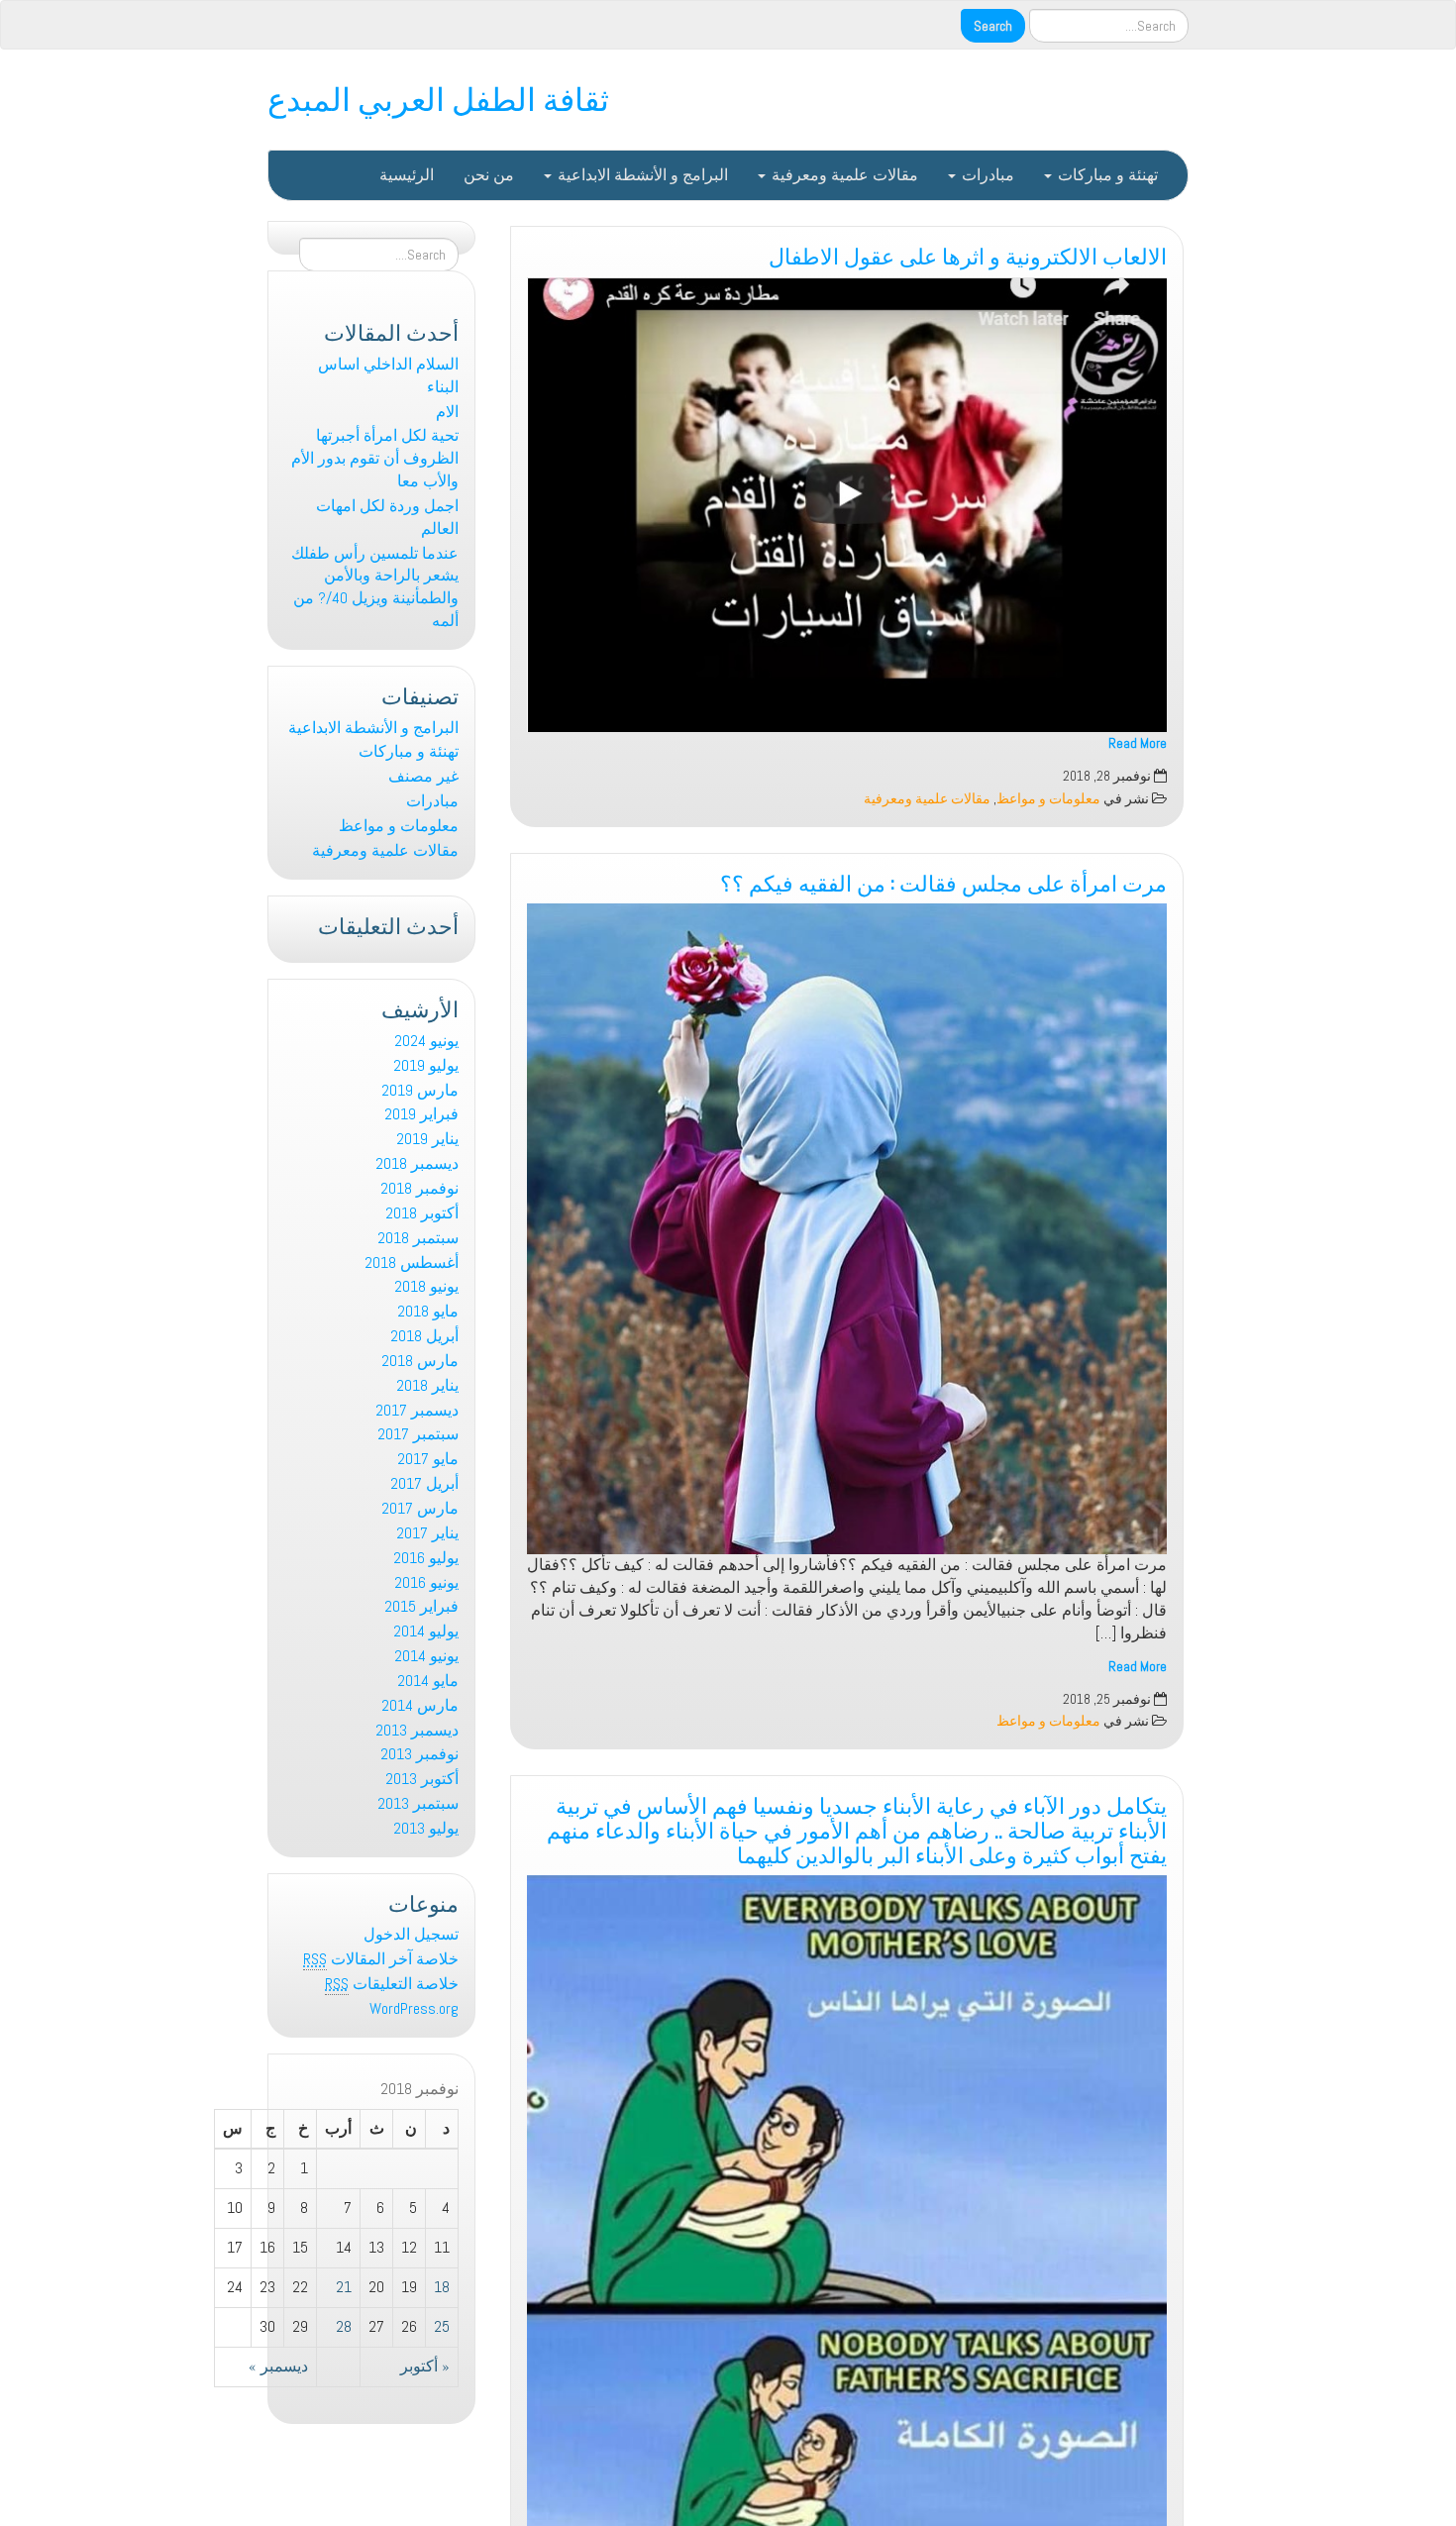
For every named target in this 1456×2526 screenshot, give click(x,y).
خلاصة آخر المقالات (381, 1959)
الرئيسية (407, 175)
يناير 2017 (427, 1533)
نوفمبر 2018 (419, 1188)
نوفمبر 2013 (419, 1754)
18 (442, 2287)
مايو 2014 (428, 1681)
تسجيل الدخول (411, 1934)
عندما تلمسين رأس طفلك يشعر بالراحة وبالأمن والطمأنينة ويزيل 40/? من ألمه (375, 587)
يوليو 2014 (426, 1631)
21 (344, 2287)
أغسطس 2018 (412, 1263)
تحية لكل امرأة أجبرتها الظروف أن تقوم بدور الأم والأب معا (375, 458)
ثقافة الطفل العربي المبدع (438, 97)
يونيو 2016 (426, 1582)
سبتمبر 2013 (418, 1803)
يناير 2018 (427, 1385)
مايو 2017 (428, 1459)
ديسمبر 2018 (417, 1163)
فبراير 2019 (421, 1114)
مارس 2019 (420, 1090)
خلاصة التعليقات (392, 1984)
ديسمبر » (278, 2366)
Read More (1138, 743)
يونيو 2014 (426, 1656)
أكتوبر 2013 (422, 1779)
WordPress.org (414, 2008)
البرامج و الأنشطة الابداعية (641, 175)
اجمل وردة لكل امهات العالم (387, 517)
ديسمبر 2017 (417, 1410)
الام (447, 412)
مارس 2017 (420, 1508)
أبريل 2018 (424, 1336)
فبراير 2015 (421, 1606)
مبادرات (986, 175)
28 (344, 2326)
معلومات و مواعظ (1048, 799)
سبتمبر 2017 (418, 1434)
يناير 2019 (427, 1139)
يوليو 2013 (426, 1828)
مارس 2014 (420, 1705)
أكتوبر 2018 (422, 1213)
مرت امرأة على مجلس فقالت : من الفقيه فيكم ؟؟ (943, 881)
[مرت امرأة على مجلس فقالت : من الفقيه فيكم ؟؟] (847, 1229)
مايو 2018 (428, 1311)
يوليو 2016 (426, 1558)
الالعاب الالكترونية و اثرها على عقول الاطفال (968, 254)
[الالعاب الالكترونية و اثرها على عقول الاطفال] (847, 505)
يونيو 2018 (426, 1286)
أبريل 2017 (424, 1483)
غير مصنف (423, 776)
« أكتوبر (425, 2366)
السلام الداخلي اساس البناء (388, 375)
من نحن (489, 175)
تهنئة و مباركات (1106, 175)
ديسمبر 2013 (417, 1730)
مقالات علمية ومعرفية (843, 175)
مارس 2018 (420, 1361)
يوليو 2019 (426, 1065)
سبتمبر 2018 (418, 1238)
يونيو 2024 (426, 1041)
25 (442, 2326)
